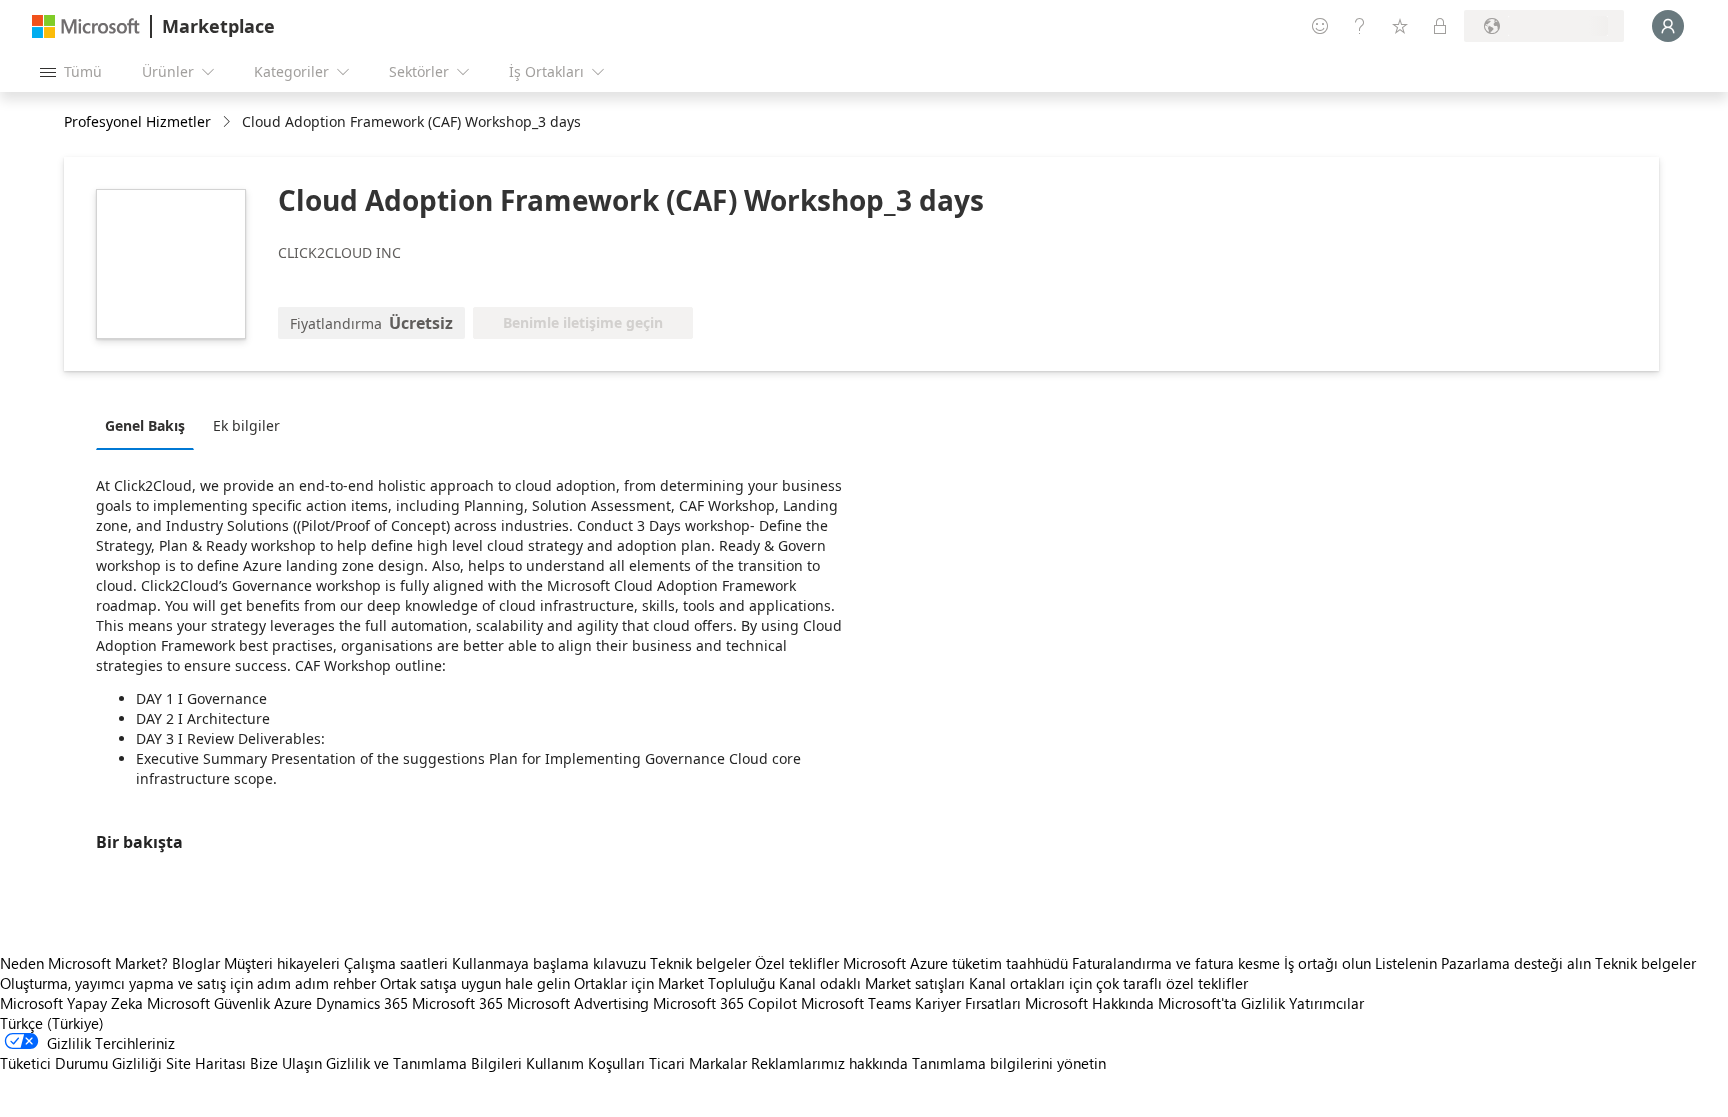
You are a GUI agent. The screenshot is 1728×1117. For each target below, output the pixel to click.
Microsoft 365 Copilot (725, 1003)
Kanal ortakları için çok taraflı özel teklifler (1108, 983)
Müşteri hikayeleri (282, 963)
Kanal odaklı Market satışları (872, 983)
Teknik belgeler (700, 963)
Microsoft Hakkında (1089, 1003)
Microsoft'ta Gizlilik (1221, 1003)
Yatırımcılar (1326, 1003)
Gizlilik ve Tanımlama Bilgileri (424, 1063)
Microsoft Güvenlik (208, 1003)
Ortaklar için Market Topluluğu (674, 983)
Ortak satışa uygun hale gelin (475, 983)
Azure (293, 1003)
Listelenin (1406, 963)
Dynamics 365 (362, 1003)
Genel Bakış (145, 425)
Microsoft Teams (856, 1003)
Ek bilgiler (246, 425)
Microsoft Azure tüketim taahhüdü (957, 963)
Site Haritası (206, 1063)
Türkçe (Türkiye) (52, 1023)
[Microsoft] (86, 26)
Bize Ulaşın (286, 1063)
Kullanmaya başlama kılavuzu (549, 963)
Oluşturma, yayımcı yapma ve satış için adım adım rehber (188, 983)
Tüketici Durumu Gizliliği (81, 1063)
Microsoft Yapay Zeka (71, 1003)
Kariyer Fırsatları (968, 1003)
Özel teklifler (797, 963)
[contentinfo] (228, 122)
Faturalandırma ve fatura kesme (1176, 963)
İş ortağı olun (1327, 963)
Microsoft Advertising (578, 1003)
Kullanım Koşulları (585, 1063)
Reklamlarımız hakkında (829, 1063)
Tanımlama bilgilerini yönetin (1009, 1063)
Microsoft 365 (457, 1003)
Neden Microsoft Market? (84, 963)
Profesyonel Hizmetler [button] (137, 121)
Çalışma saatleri (396, 963)
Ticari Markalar (698, 1063)
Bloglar (196, 963)
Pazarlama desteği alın (1516, 963)
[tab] (150, 425)
